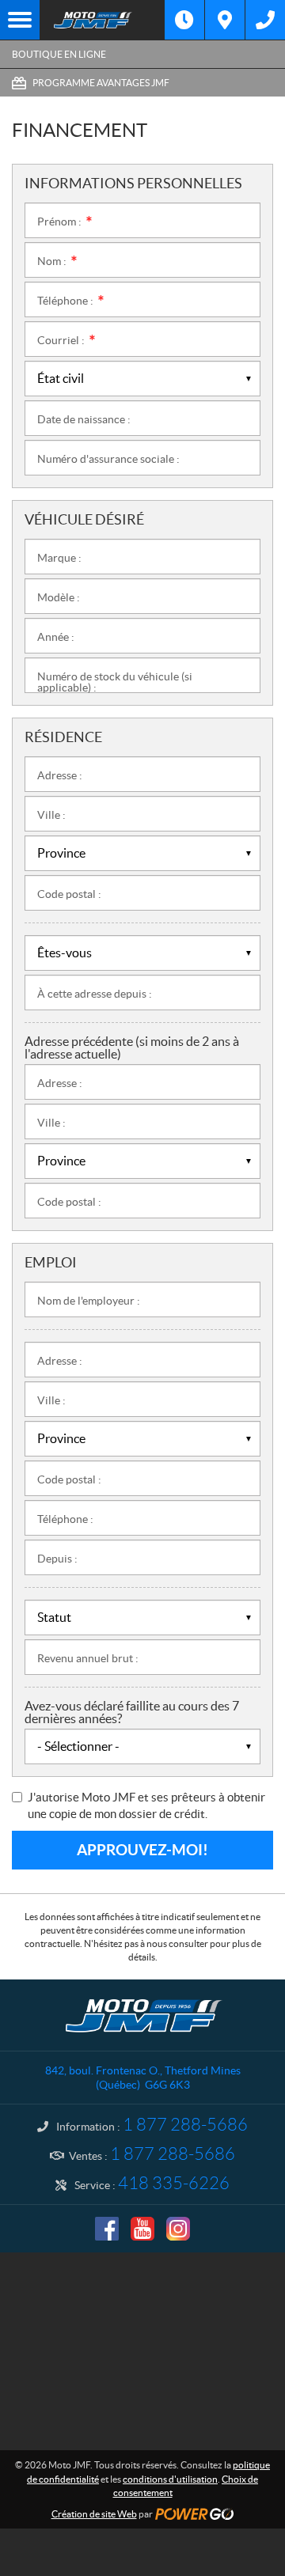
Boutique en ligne (59, 54)
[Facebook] (107, 2229)
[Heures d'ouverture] (184, 20)
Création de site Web (94, 2514)
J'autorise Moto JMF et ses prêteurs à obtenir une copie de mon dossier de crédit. (146, 1805)
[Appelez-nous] (265, 20)
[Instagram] (178, 2229)
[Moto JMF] (102, 20)
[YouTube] (142, 2229)
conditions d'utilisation (170, 2479)
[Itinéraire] (225, 20)
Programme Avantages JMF (101, 83)
